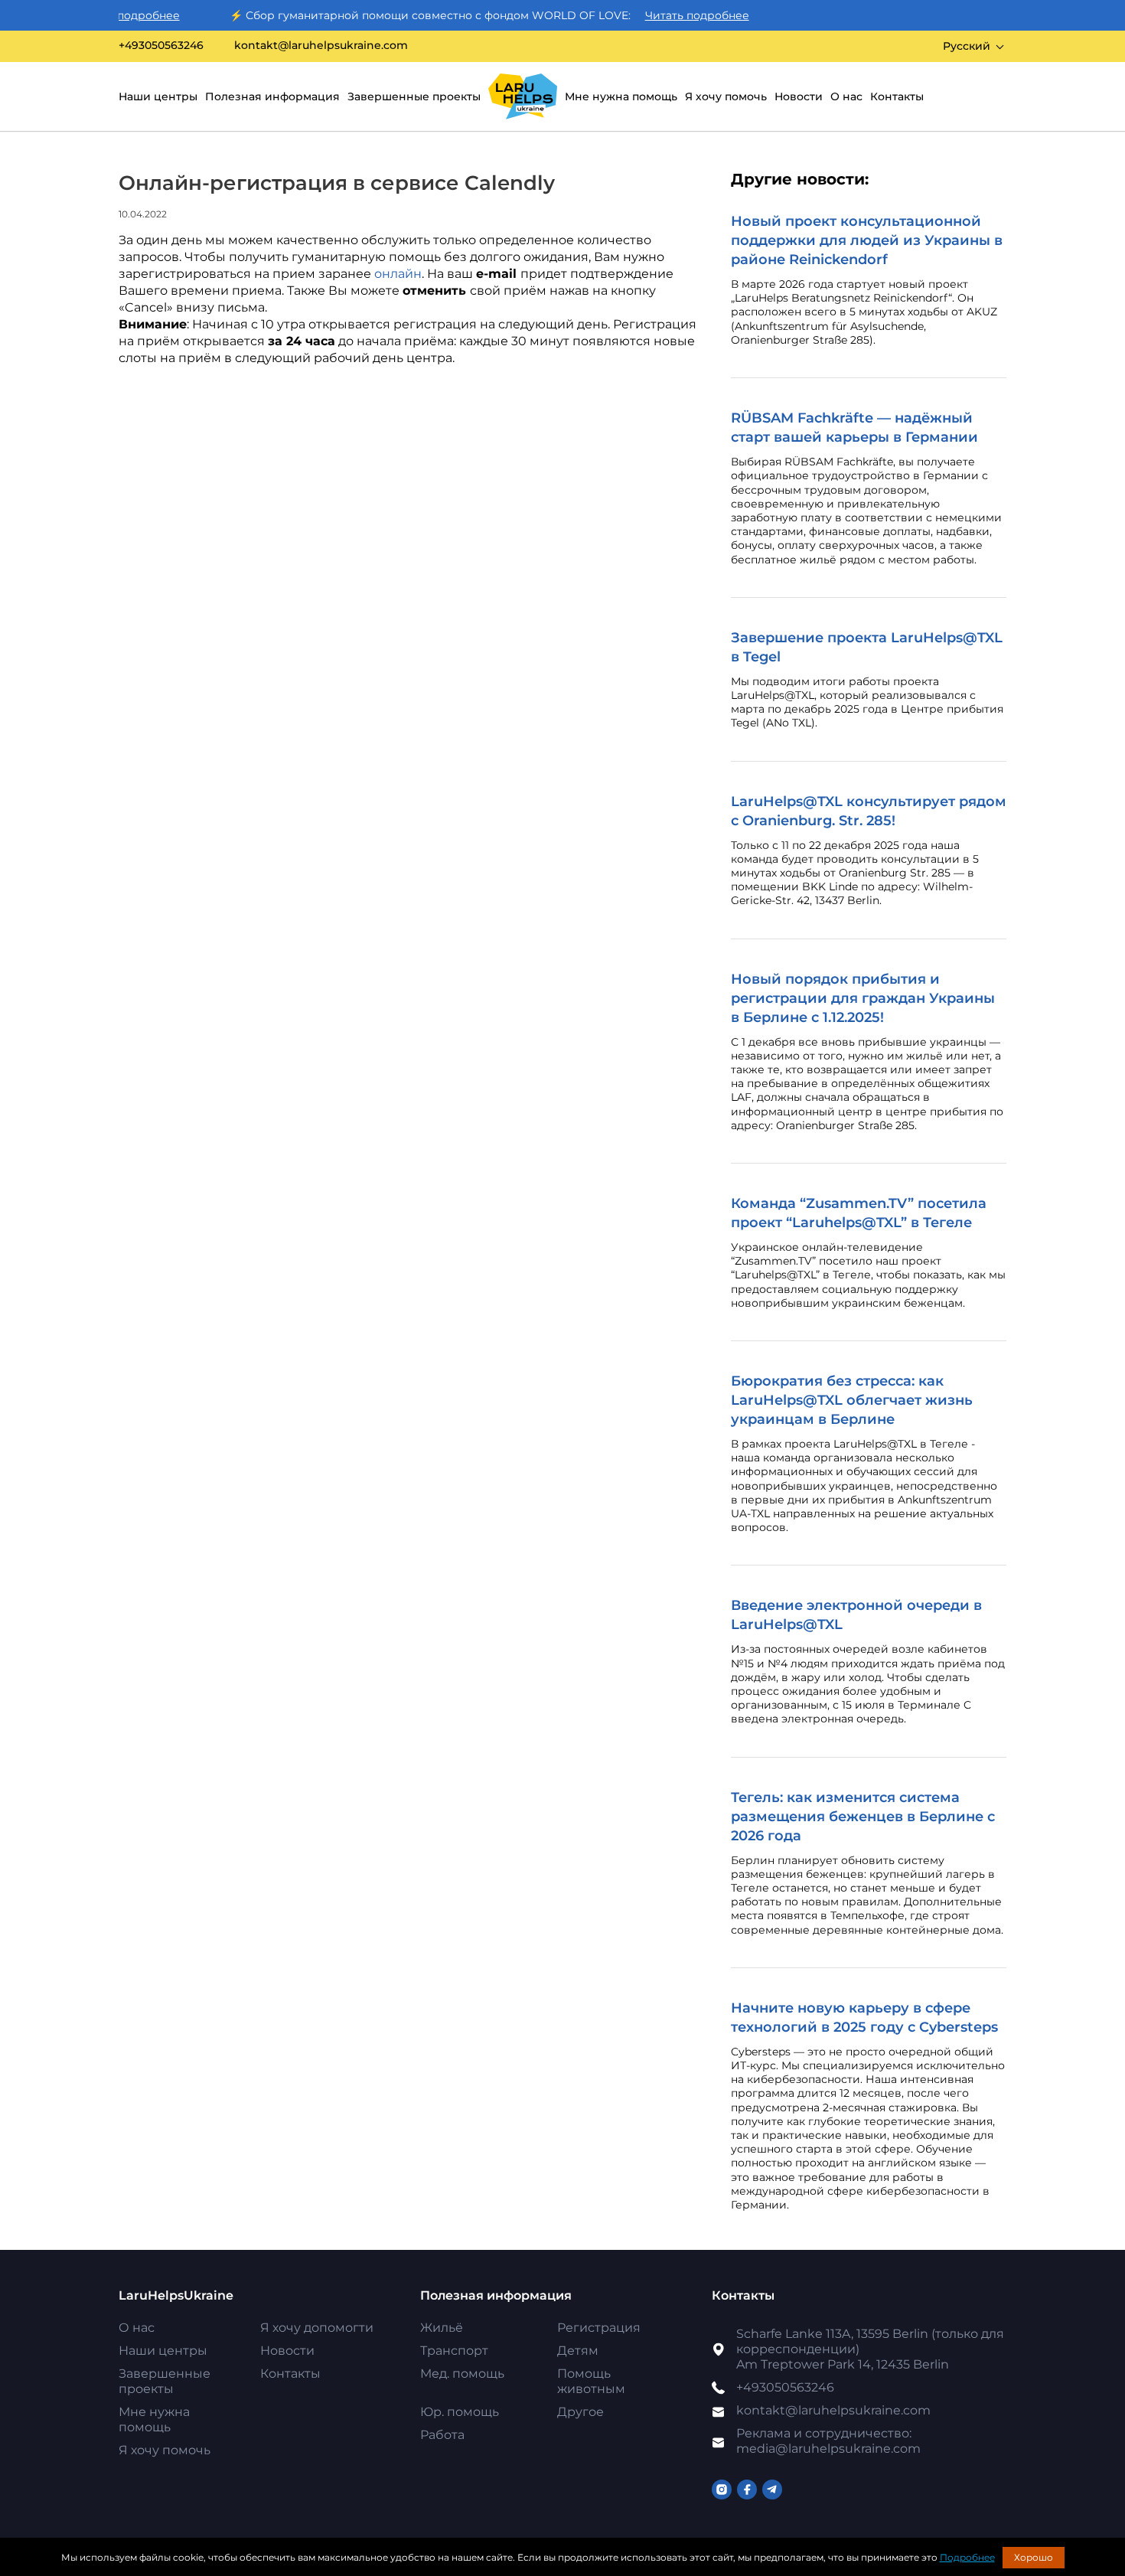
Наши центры (158, 96)
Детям (578, 2351)
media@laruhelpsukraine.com (828, 2441)
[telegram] (772, 2489)
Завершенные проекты (414, 96)
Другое (580, 2412)
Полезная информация (272, 96)
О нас (846, 96)
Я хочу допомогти (317, 2328)
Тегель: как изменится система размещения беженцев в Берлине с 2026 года (863, 1817)
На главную (523, 96)
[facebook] (747, 2489)
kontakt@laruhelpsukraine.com (321, 46)
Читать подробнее (662, 15)
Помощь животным (591, 2381)
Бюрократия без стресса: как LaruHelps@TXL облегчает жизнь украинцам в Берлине (852, 1400)
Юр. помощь (460, 2412)
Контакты (897, 96)
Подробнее (967, 2557)
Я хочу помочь (726, 96)
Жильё (442, 2328)
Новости (799, 96)
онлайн (398, 274)
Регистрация (599, 2328)
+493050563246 (161, 46)
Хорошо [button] (1034, 2557)
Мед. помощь (462, 2374)
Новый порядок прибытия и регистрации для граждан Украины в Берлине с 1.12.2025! (863, 998)
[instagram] (722, 2489)
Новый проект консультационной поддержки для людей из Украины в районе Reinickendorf (867, 240)
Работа (442, 2435)
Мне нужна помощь (621, 96)
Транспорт (454, 2351)
